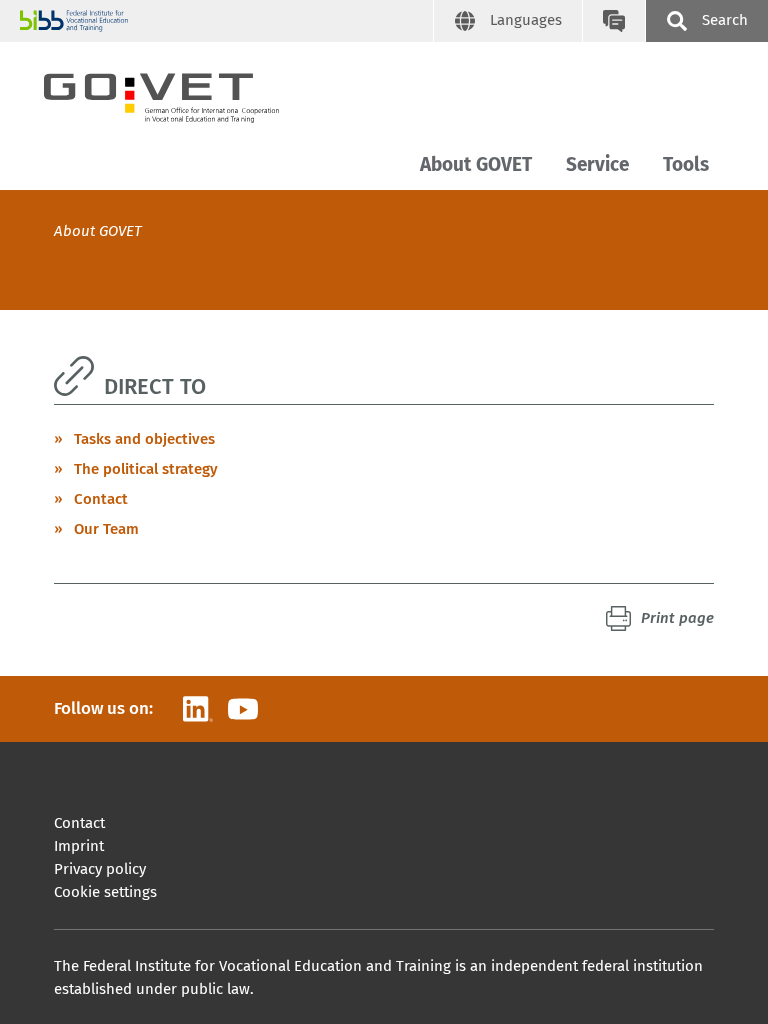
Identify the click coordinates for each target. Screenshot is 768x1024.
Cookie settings (105, 892)
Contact (101, 499)
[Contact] (613, 21)
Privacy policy (100, 869)
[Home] (179, 94)
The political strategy (146, 469)
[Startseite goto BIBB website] (226, 21)
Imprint (79, 846)
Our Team (106, 529)
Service (597, 164)
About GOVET (476, 164)
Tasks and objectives (144, 439)
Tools (686, 164)
